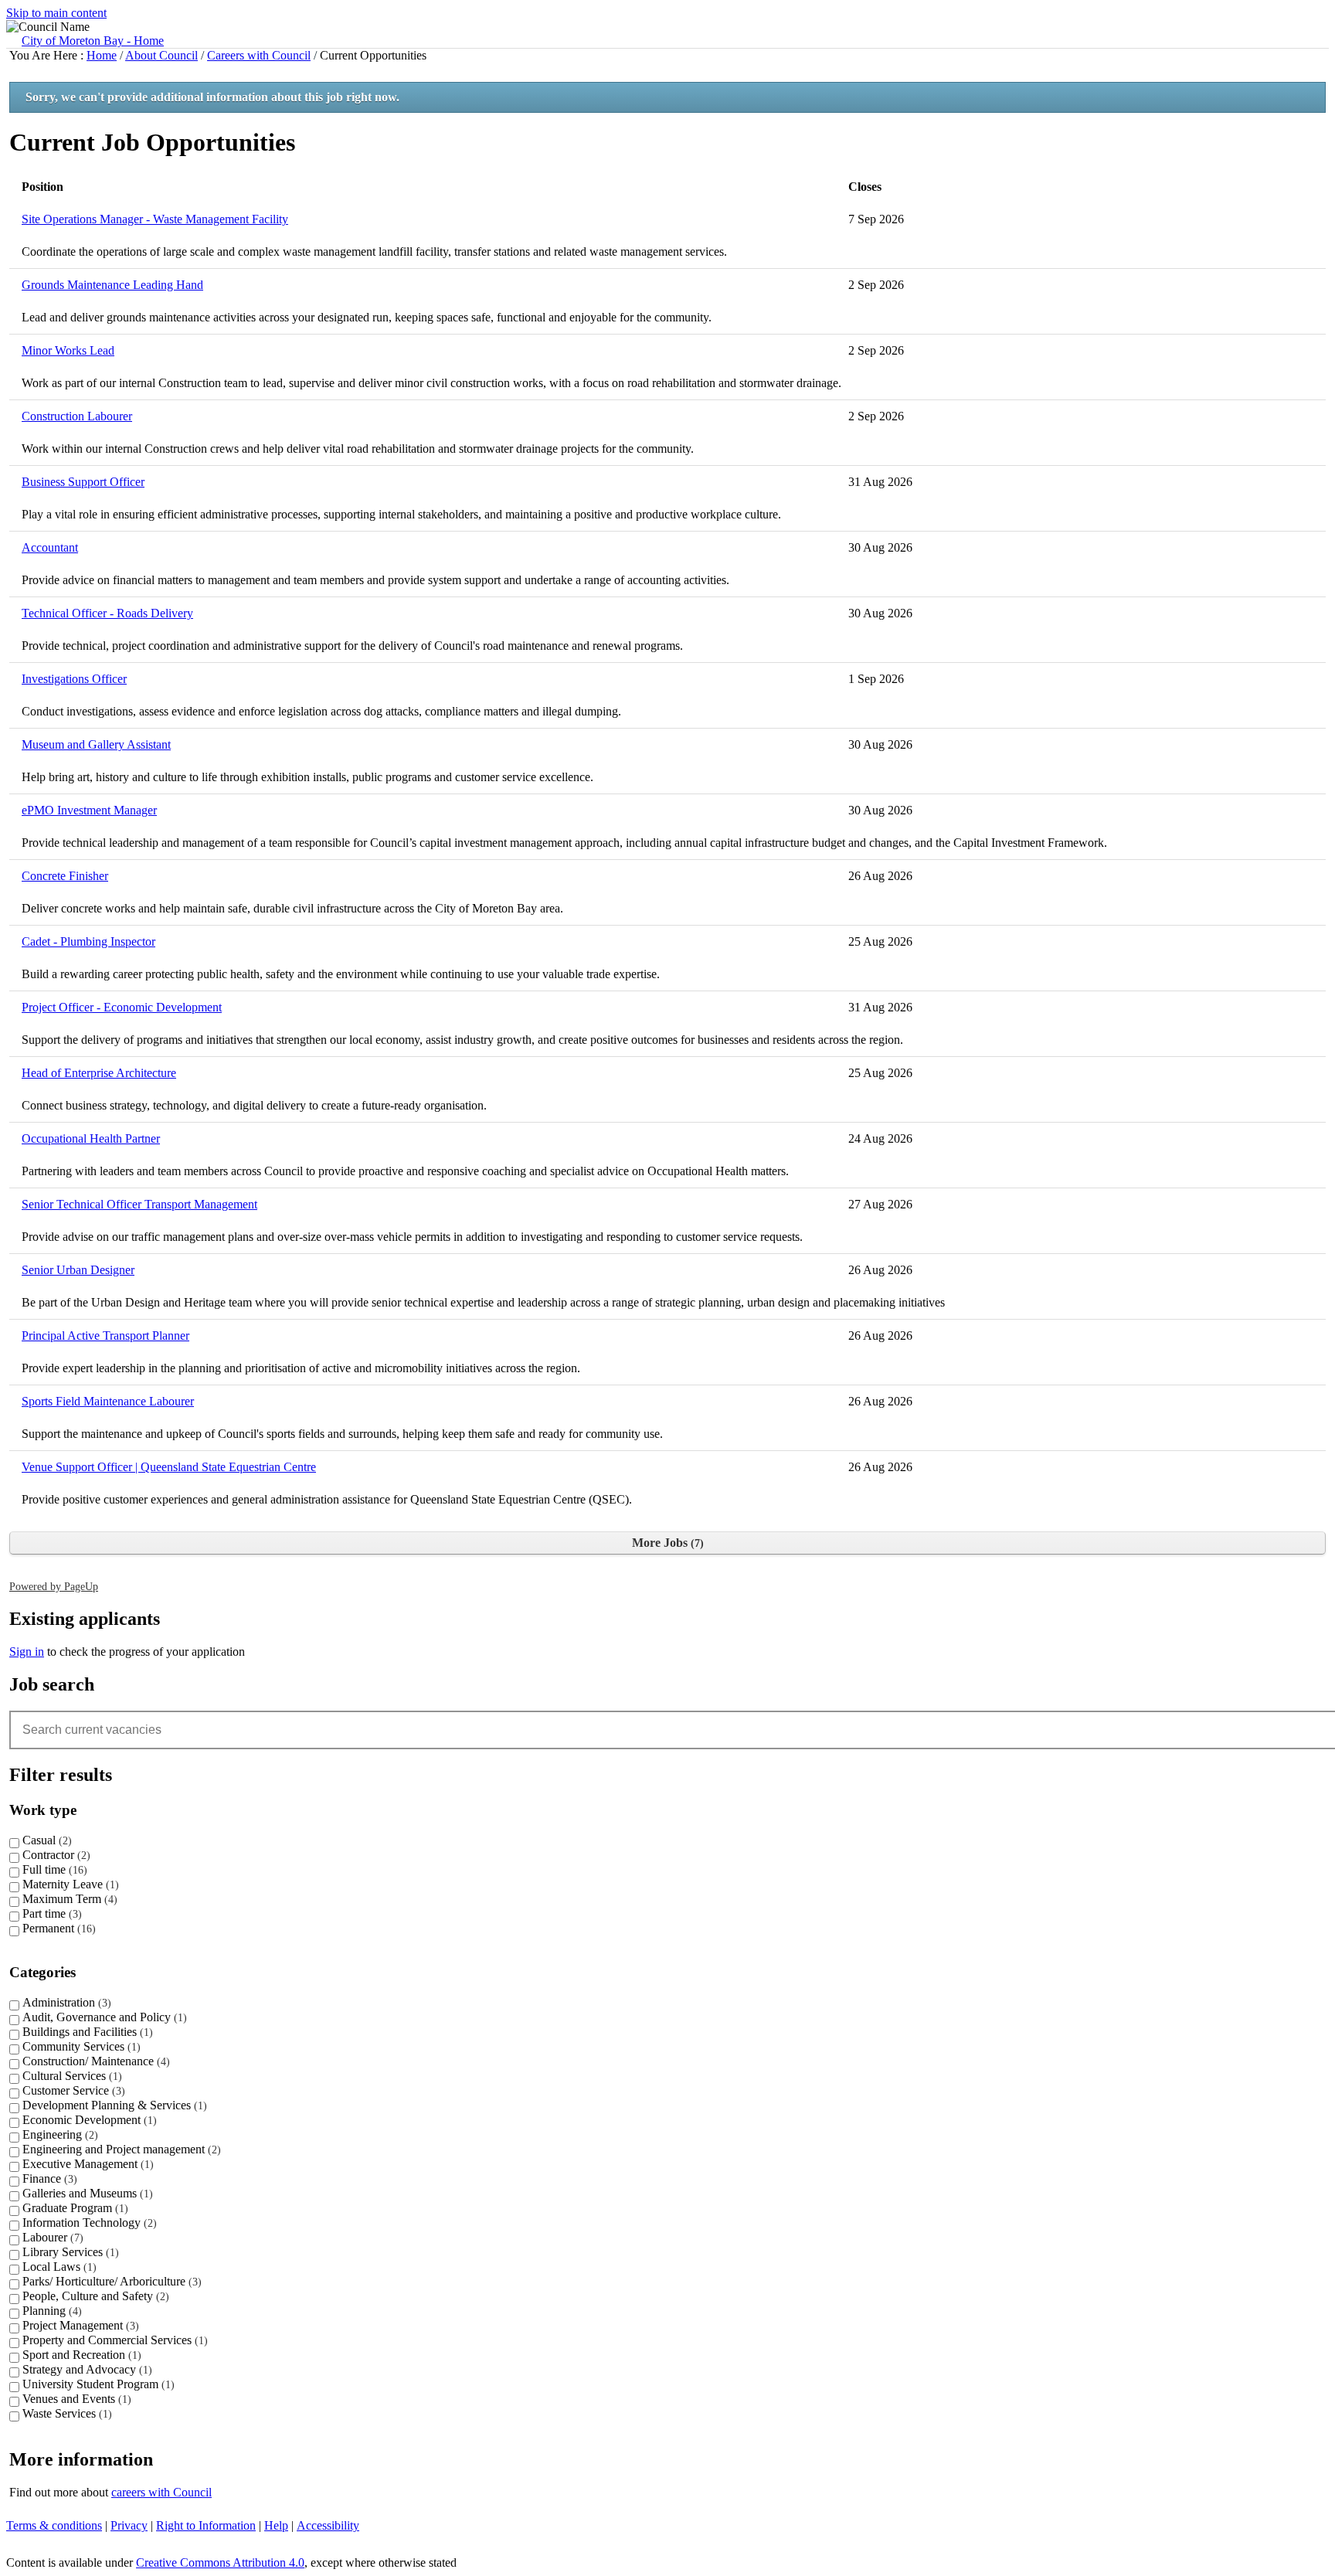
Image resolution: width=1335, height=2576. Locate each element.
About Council (161, 55)
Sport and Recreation (80, 2355)
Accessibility (328, 2525)
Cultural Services (70, 2076)
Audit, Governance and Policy (103, 2017)
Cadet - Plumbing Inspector (88, 941)
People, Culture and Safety (94, 2296)
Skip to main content (56, 13)
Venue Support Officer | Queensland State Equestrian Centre (169, 1467)
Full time (53, 1869)
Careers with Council (259, 55)
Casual (45, 1840)
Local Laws (58, 2267)
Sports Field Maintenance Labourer (108, 1401)
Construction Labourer (77, 416)
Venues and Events (75, 2399)
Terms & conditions (54, 2525)
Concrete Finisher (65, 876)
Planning (50, 2311)
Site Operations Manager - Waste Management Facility (155, 219)
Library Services (69, 2252)
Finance (48, 2178)
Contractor (54, 1855)
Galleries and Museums (86, 2193)
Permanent (57, 1928)
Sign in (27, 1652)
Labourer (51, 2237)
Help (276, 2525)
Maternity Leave (69, 1884)
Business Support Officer (83, 482)
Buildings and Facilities (86, 2032)
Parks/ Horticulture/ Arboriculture (110, 2281)
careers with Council (161, 2492)
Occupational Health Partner (91, 1138)
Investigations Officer (74, 679)
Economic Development (88, 2120)
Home (102, 55)
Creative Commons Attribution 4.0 (220, 2562)
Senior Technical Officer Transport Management (139, 1204)
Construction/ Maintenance (94, 2061)
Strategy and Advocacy (85, 2369)
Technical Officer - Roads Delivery (107, 613)
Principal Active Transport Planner (105, 1336)
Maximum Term (68, 1899)
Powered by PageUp (54, 1586)
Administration (65, 2002)
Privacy (129, 2525)
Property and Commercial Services (113, 2340)
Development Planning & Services (113, 2105)
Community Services (80, 2046)
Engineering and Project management (120, 2149)
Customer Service (72, 2090)
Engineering (58, 2134)
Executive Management (86, 2164)
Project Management (79, 2325)
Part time (50, 1913)
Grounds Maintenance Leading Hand (112, 285)
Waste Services (65, 2413)
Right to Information (206, 2525)
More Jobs (666, 1543)
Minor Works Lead (68, 350)
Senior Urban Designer (78, 1270)
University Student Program (97, 2384)
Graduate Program (73, 2208)
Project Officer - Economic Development (122, 1007)
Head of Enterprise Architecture (99, 1073)
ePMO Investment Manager (89, 810)
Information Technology (88, 2223)
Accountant (50, 547)
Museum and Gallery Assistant (96, 744)
